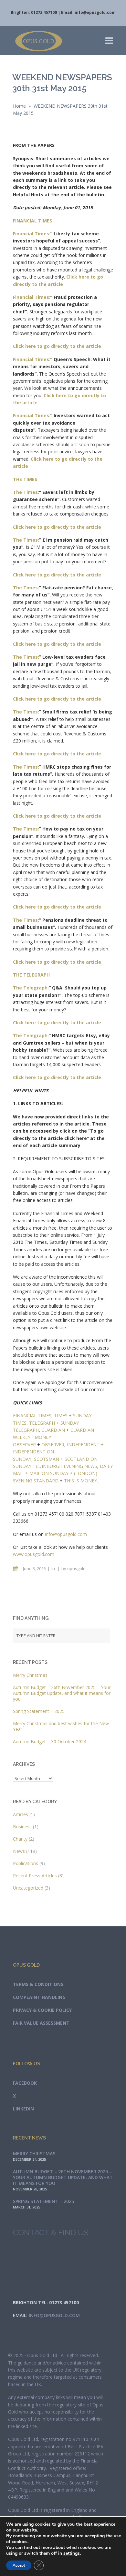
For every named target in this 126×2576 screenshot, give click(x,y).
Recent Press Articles (35, 1876)
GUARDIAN (54, 1430)
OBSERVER (53, 1445)
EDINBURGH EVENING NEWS (66, 1466)
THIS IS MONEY (80, 1481)
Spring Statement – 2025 (39, 1711)
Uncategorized (28, 1888)
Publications (26, 1863)
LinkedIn (23, 2109)
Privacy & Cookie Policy (42, 2010)
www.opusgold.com (34, 1554)
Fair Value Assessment (41, 2023)
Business (22, 1827)
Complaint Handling (39, 1997)
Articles (21, 1814)
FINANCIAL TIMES (32, 1416)
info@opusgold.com (95, 12)
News (19, 1851)
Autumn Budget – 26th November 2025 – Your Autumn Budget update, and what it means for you (62, 1693)
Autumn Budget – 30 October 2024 (50, 1741)
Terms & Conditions (38, 1984)
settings (72, 2553)
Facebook (25, 2083)
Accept (19, 2565)
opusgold (76, 1568)
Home (19, 106)
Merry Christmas (30, 1675)
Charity (20, 1839)
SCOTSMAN (47, 1459)
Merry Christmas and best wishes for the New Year (61, 1726)
